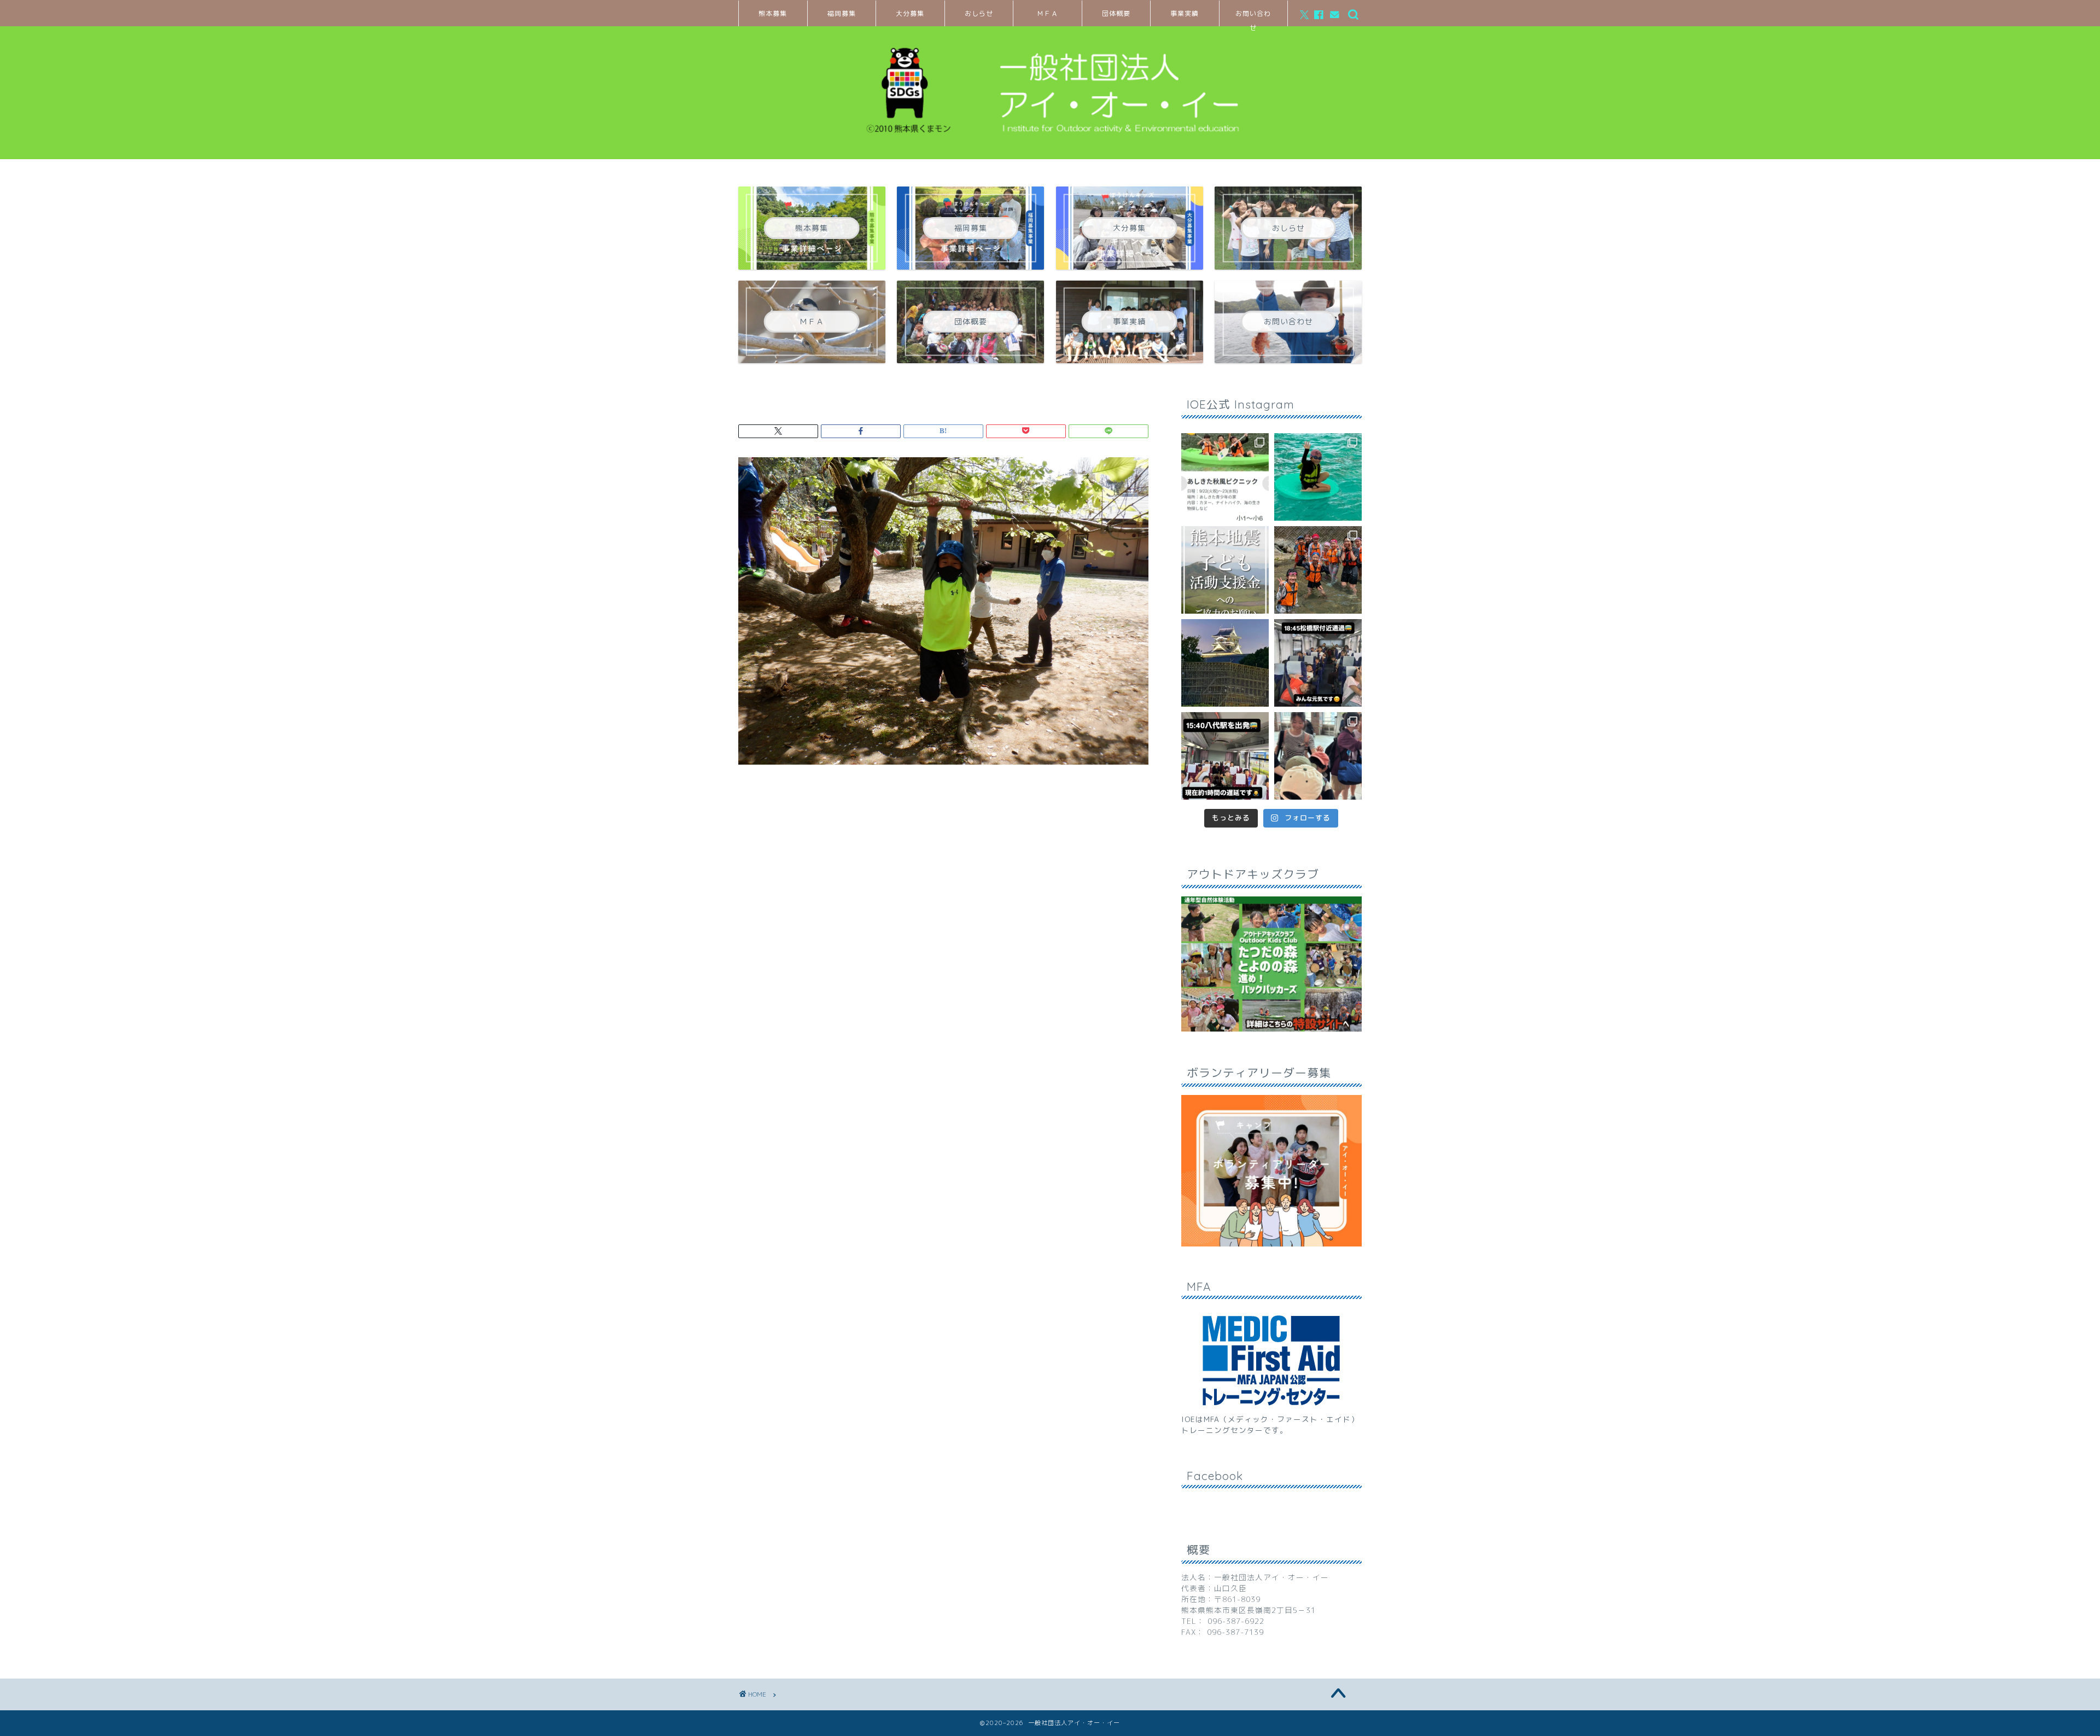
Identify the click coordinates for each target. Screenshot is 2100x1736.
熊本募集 (773, 13)
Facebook (1215, 1476)
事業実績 (1185, 13)
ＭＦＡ (1048, 13)
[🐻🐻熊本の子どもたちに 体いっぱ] (1225, 570)
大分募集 (910, 13)
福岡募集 (842, 13)
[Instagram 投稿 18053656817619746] (1225, 756)
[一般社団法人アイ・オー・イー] (1050, 145)
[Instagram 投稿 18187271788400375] (1318, 663)
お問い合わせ (1253, 18)
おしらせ (979, 13)
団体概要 (1116, 13)
